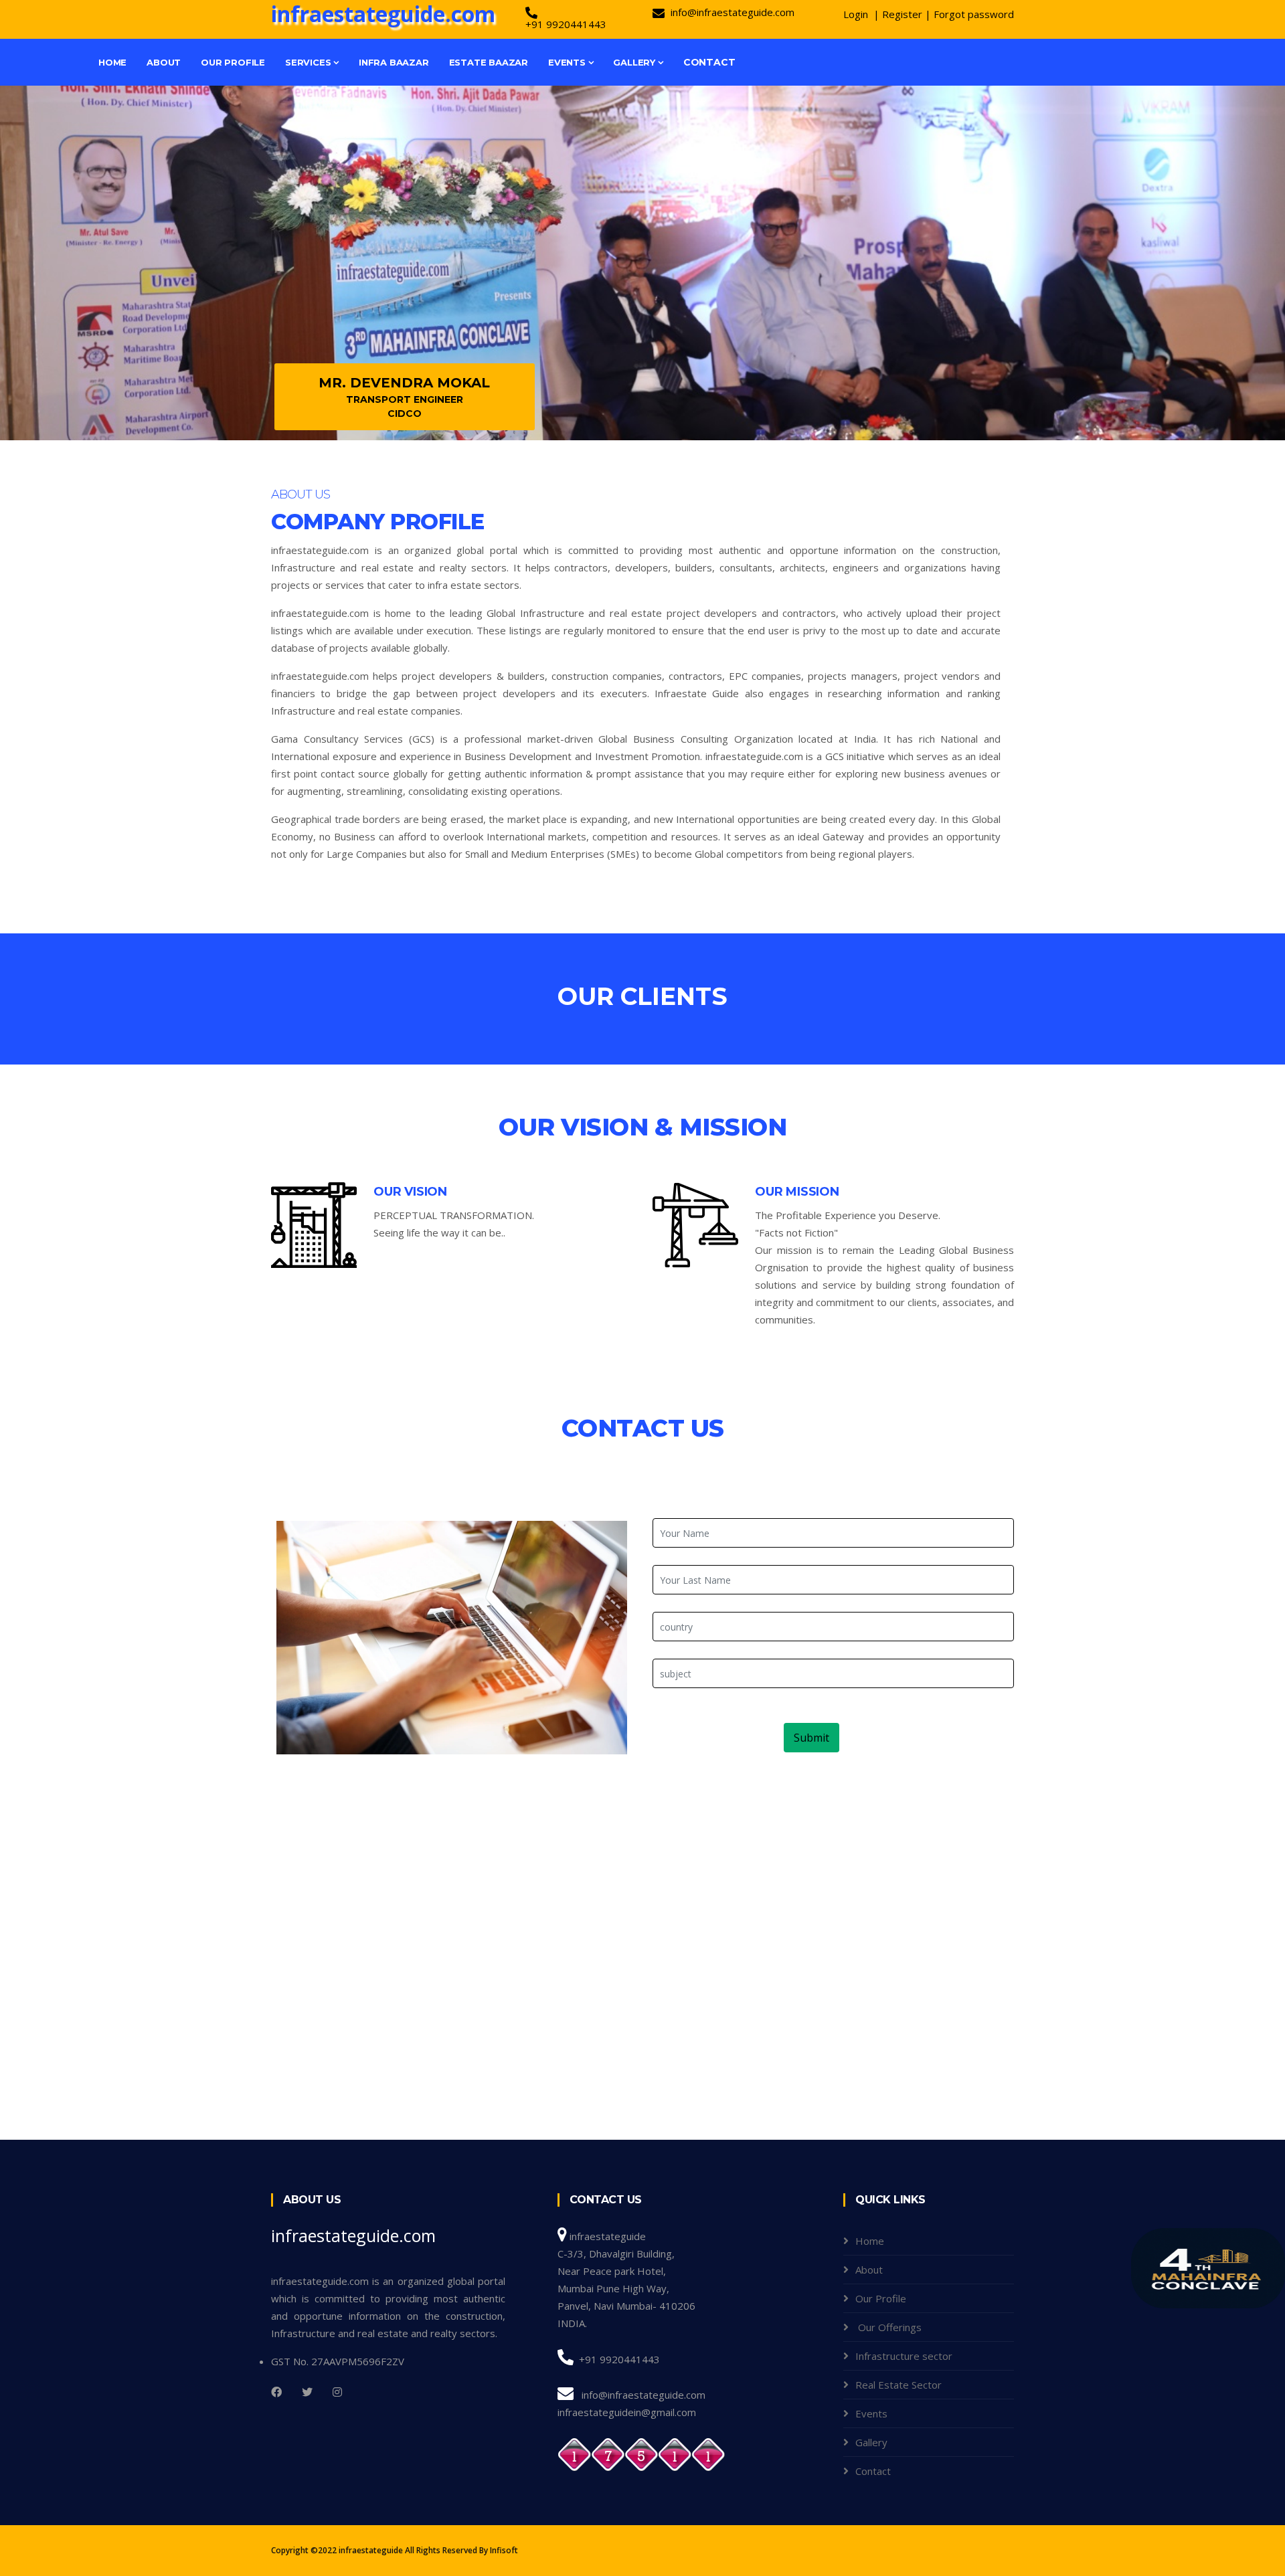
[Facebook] (276, 2392)
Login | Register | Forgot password (929, 14)
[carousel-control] (33, 263)
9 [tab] (713, 393)
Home (112, 62)
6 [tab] (653, 393)
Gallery (635, 62)
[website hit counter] (641, 2454)
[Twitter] (307, 2392)
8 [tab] (693, 393)
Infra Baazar (394, 62)
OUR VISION (410, 1192)
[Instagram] (337, 2392)
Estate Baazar (489, 62)
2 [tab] (572, 393)
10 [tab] (733, 393)
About (164, 62)
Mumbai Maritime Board (1016, 397)
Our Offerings (888, 2327)
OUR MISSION (797, 1192)
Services (309, 62)
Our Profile (233, 62)
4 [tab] (612, 393)
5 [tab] (632, 393)
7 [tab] (673, 393)
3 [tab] (592, 393)
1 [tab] (552, 393)
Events (568, 62)
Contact (709, 62)
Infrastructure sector (904, 2356)
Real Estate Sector (898, 2385)
